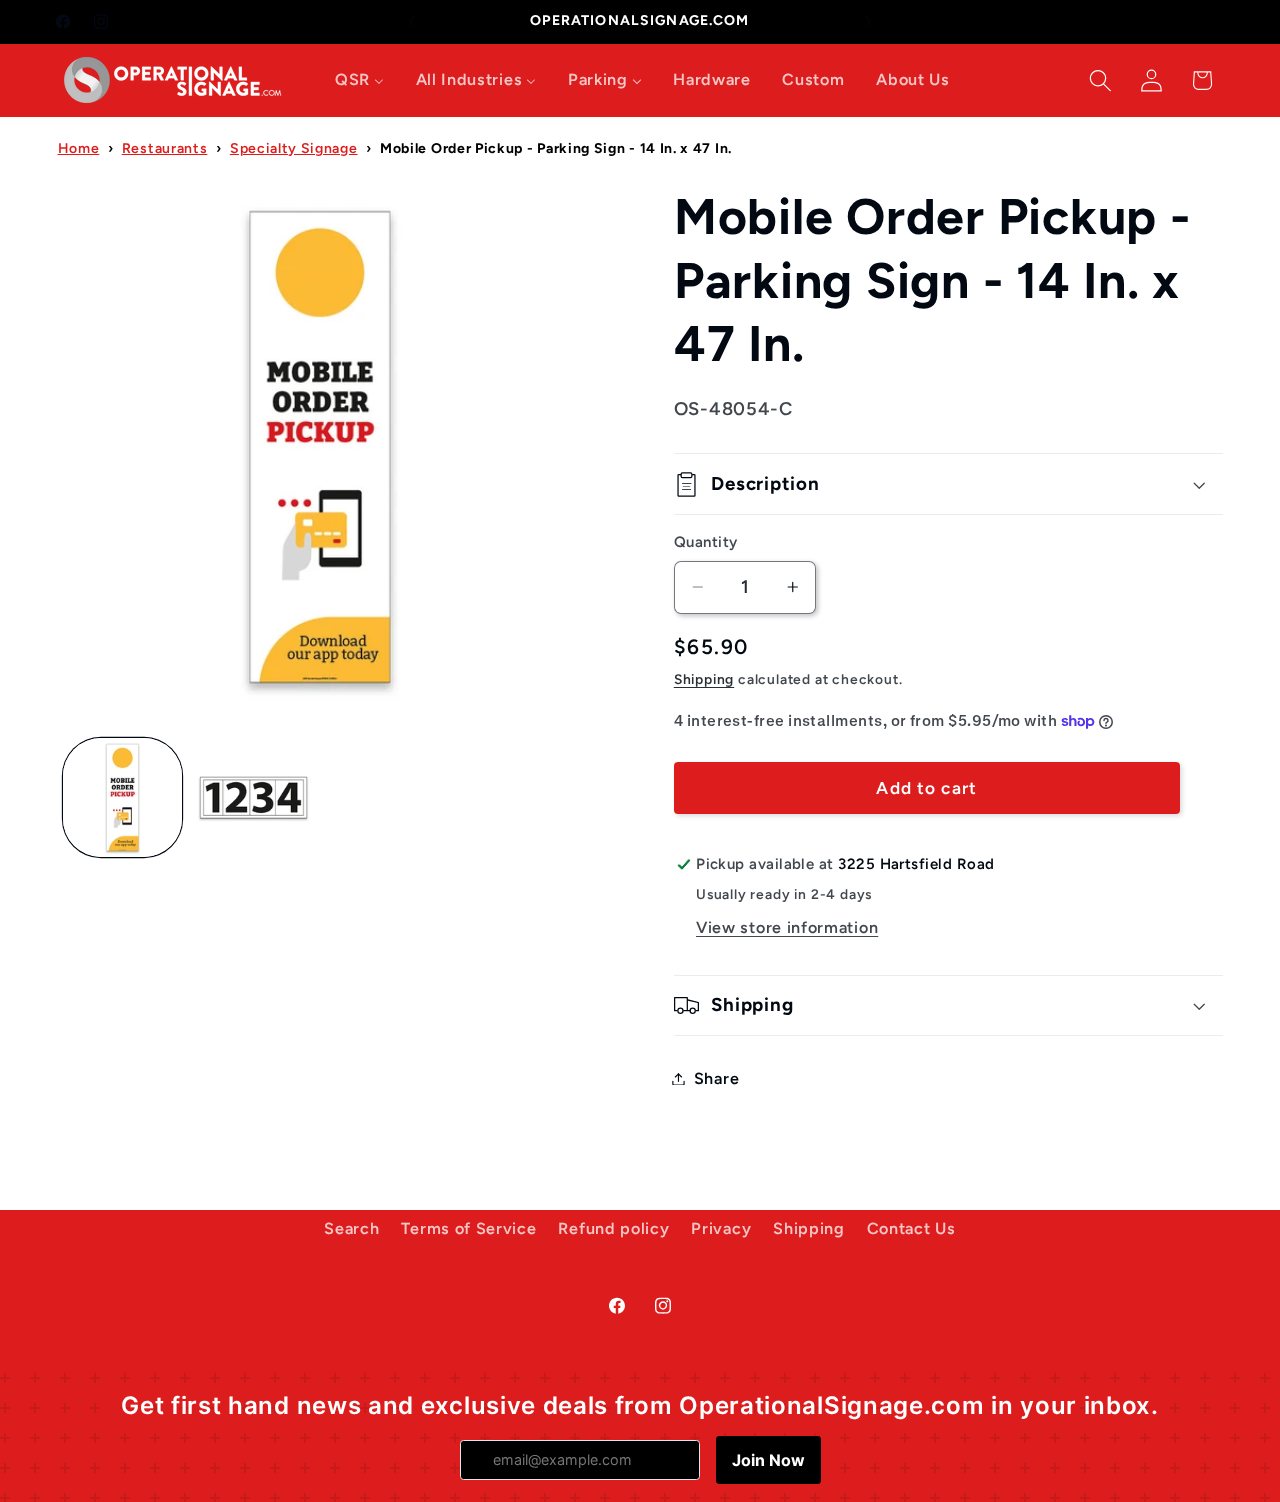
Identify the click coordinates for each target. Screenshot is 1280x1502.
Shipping (704, 679)
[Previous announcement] (412, 22)
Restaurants (165, 148)
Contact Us (911, 1228)
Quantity (706, 542)
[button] (1100, 80)
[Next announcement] (868, 22)
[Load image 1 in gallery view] (122, 797)
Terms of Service (468, 1228)
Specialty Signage (294, 148)
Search (351, 1228)
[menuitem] (359, 80)
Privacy (721, 1228)
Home (79, 148)
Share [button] (716, 1078)
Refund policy (613, 1228)
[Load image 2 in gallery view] (253, 797)
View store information (787, 927)
